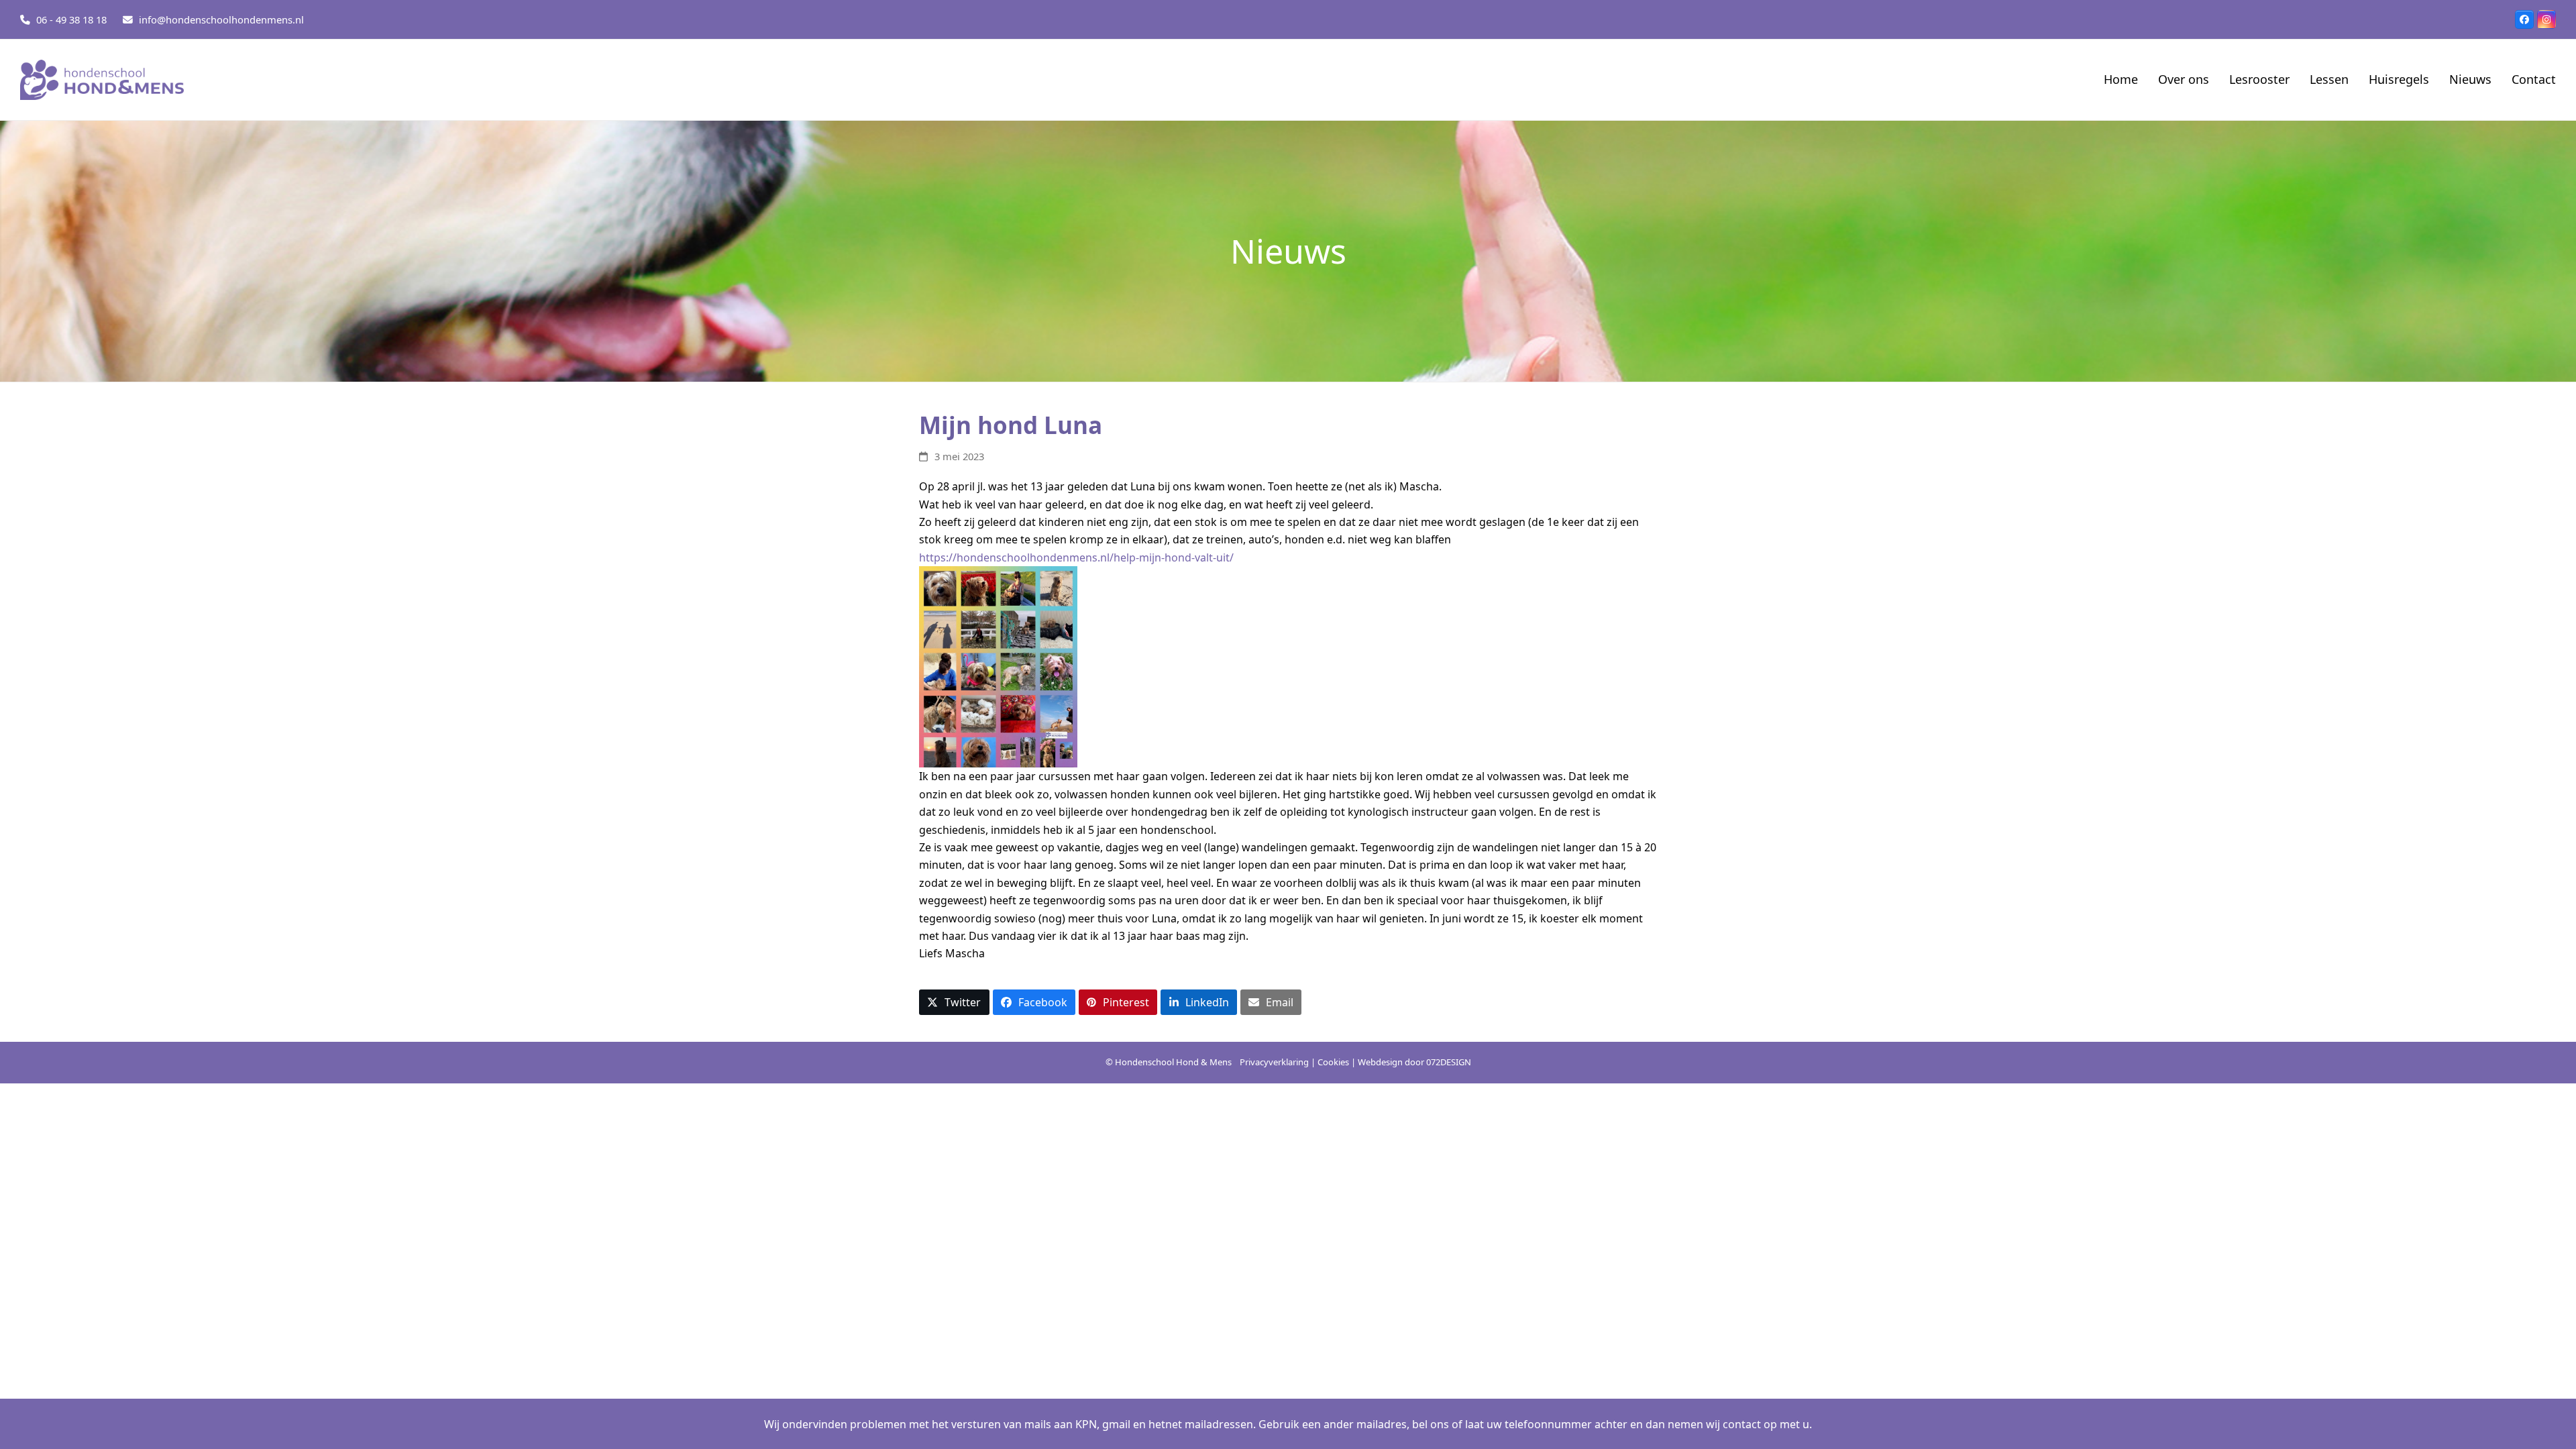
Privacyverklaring (1274, 1062)
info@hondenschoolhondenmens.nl (221, 19)
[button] (954, 1003)
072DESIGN (1449, 1062)
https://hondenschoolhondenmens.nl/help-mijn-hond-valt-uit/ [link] (1076, 557)
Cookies (1333, 1062)
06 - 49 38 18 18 (71, 19)
